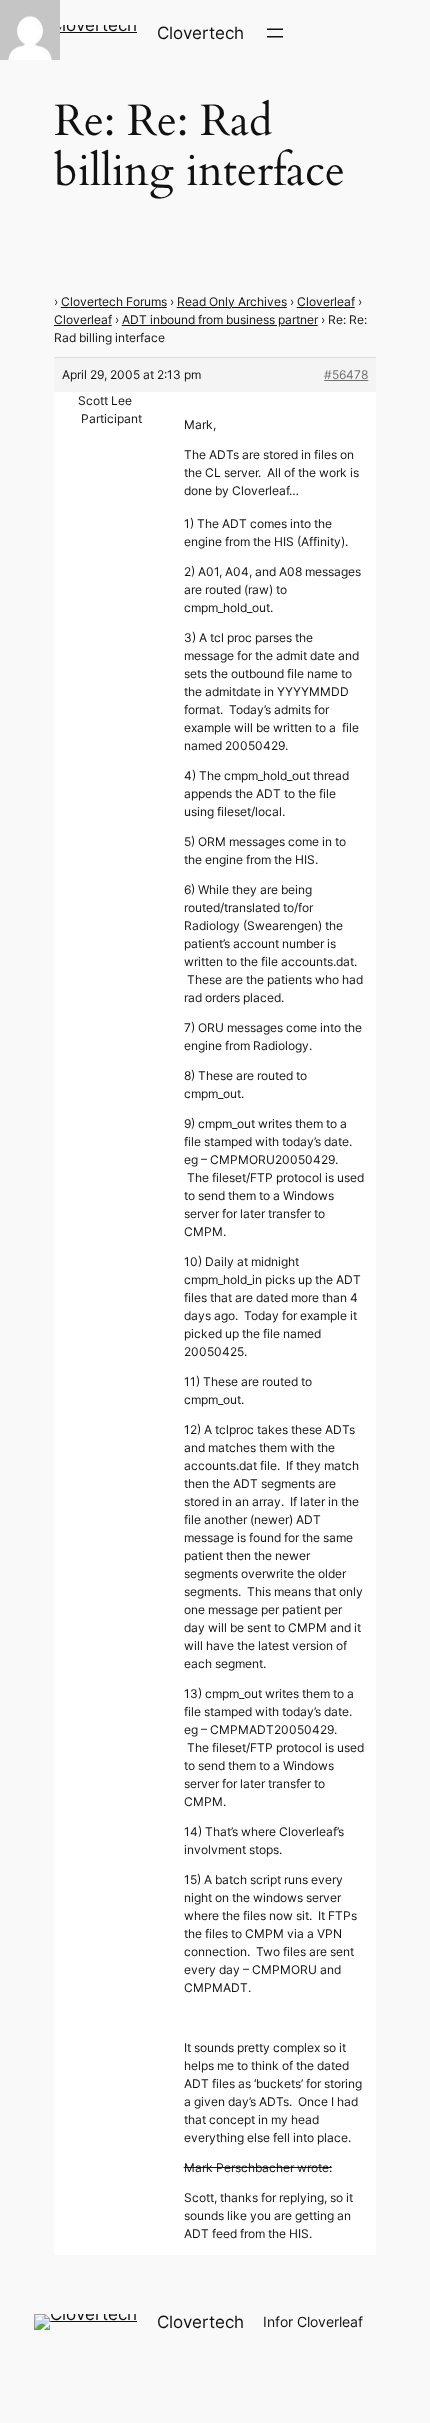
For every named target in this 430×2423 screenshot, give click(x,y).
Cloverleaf (326, 301)
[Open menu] (275, 33)
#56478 (346, 374)
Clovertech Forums (114, 301)
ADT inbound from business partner (220, 319)
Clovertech (200, 33)
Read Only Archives (232, 301)
